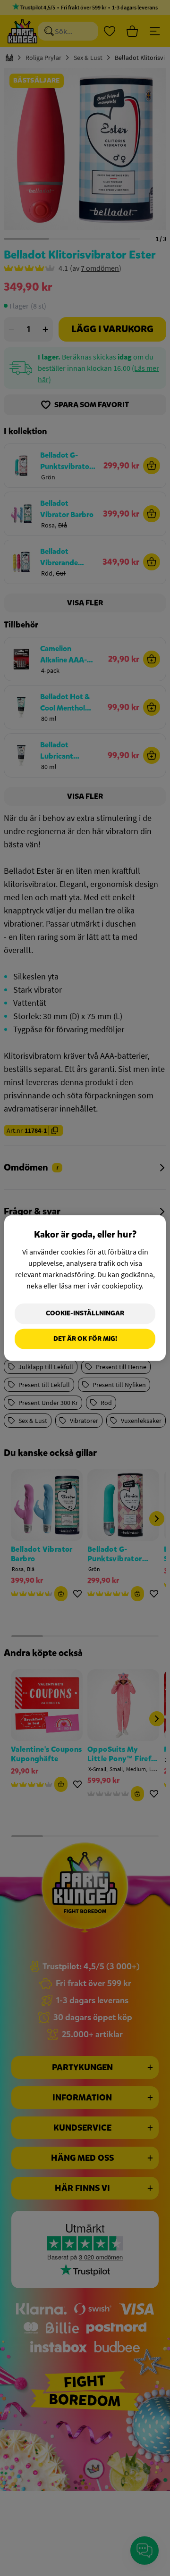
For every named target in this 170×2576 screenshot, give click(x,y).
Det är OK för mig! (85, 1339)
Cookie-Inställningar (85, 1313)
